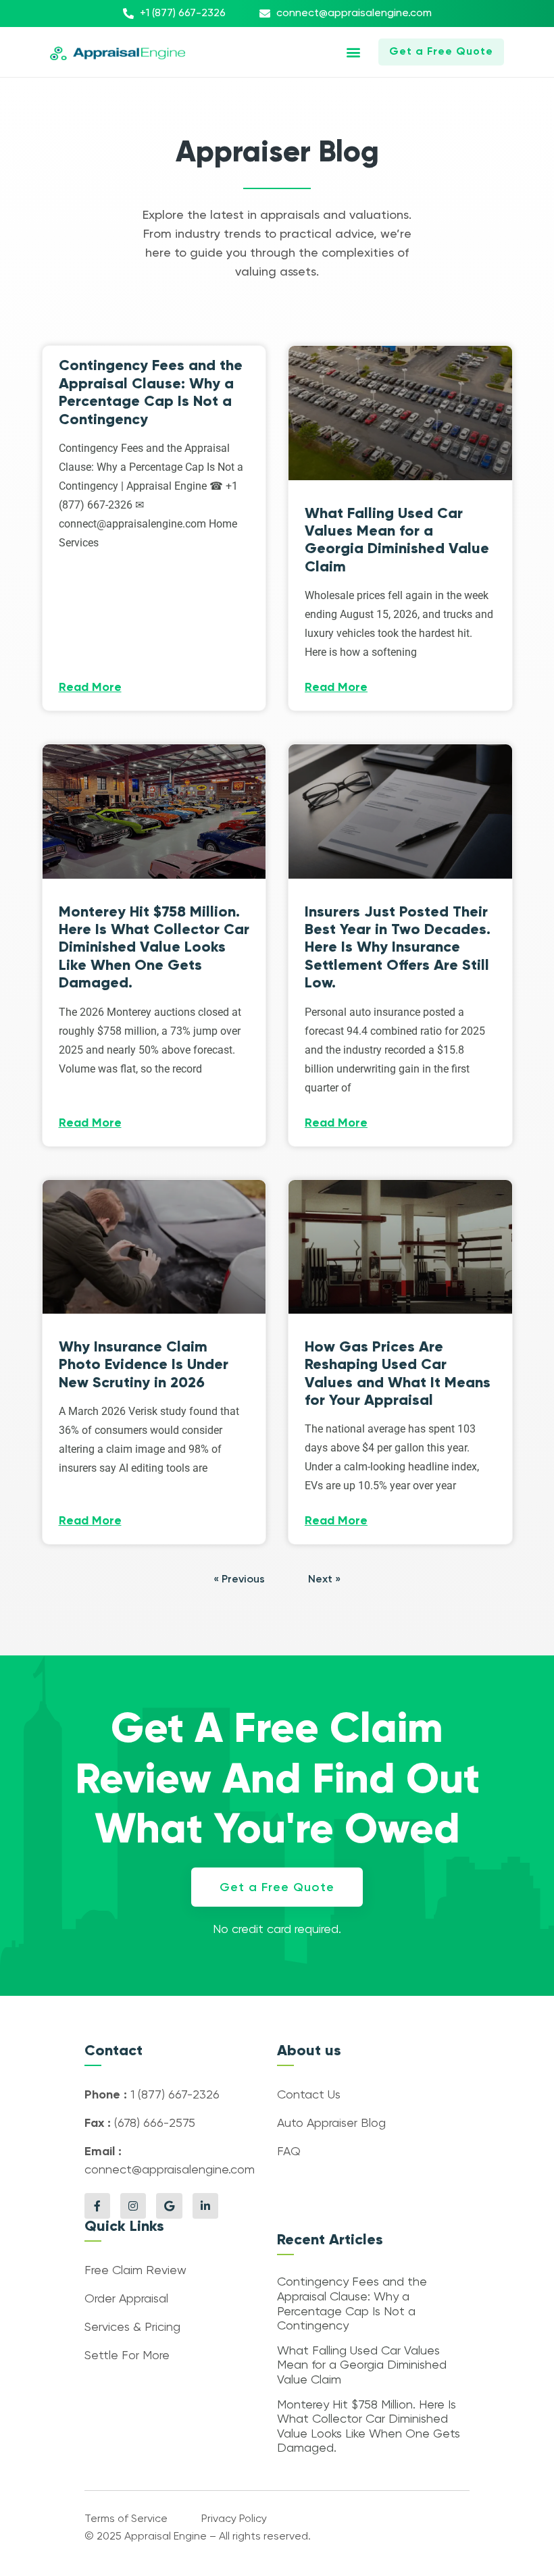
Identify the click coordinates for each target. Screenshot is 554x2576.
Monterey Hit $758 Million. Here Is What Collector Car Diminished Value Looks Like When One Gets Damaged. (154, 947)
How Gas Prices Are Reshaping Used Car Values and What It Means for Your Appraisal (398, 1373)
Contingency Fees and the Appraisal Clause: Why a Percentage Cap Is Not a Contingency (151, 392)
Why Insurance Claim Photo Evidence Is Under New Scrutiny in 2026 (144, 1364)
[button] (354, 52)
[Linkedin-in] (205, 2206)
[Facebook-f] (97, 2206)
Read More (90, 688)
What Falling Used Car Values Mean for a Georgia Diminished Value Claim (397, 540)
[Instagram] (133, 2206)
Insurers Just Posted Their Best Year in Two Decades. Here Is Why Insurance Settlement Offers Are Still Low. (398, 947)
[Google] (169, 2206)
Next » (324, 1580)
